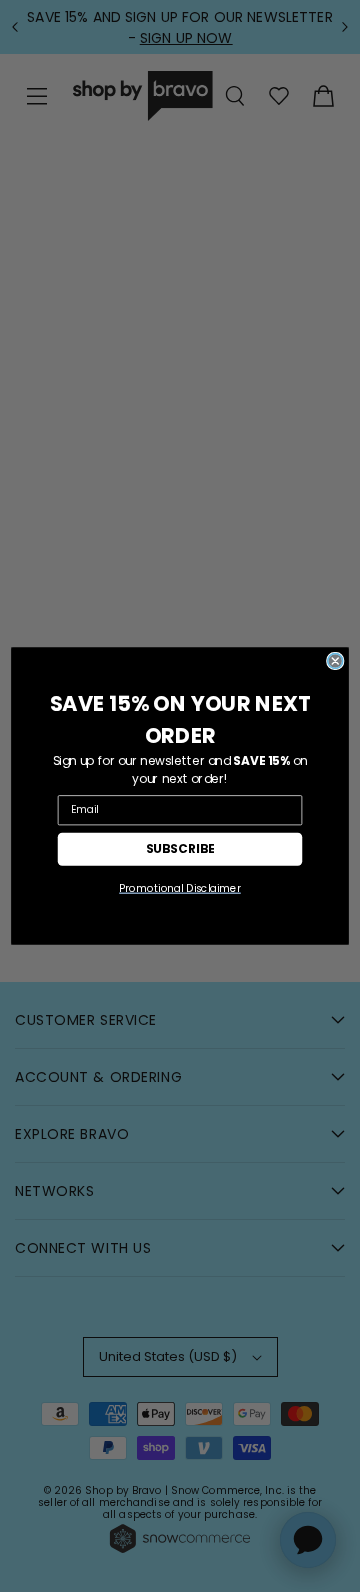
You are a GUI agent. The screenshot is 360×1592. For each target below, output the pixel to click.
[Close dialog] (335, 661)
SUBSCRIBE (180, 848)
